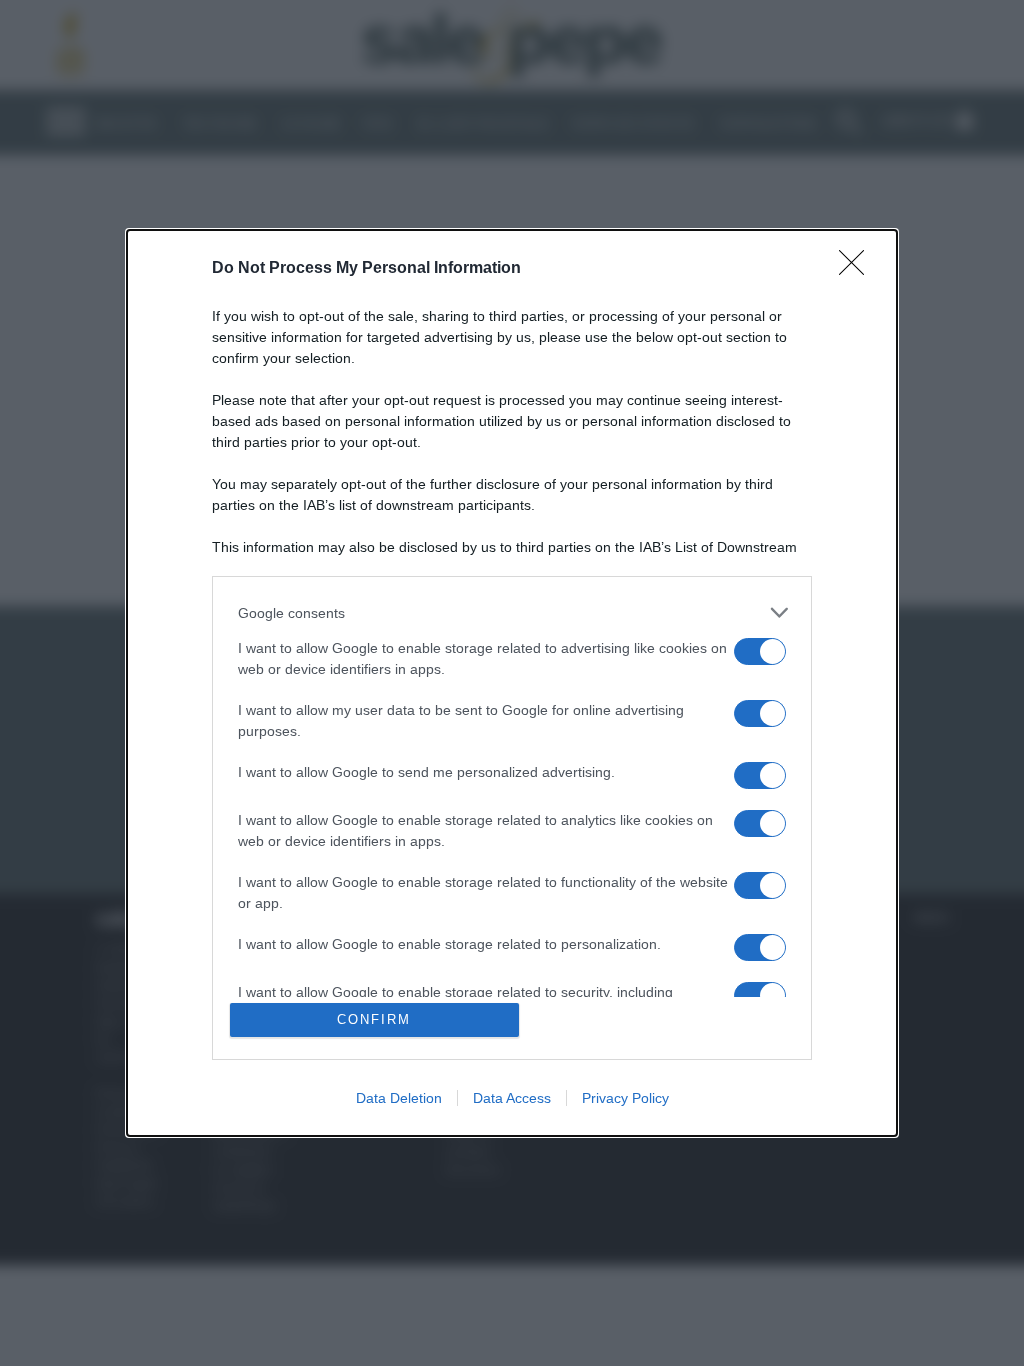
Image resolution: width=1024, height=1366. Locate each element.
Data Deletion (399, 1098)
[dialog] (512, 683)
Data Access (512, 1098)
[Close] (858, 269)
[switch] (760, 651)
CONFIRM (374, 1019)
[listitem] (512, 612)
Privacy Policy (625, 1098)
